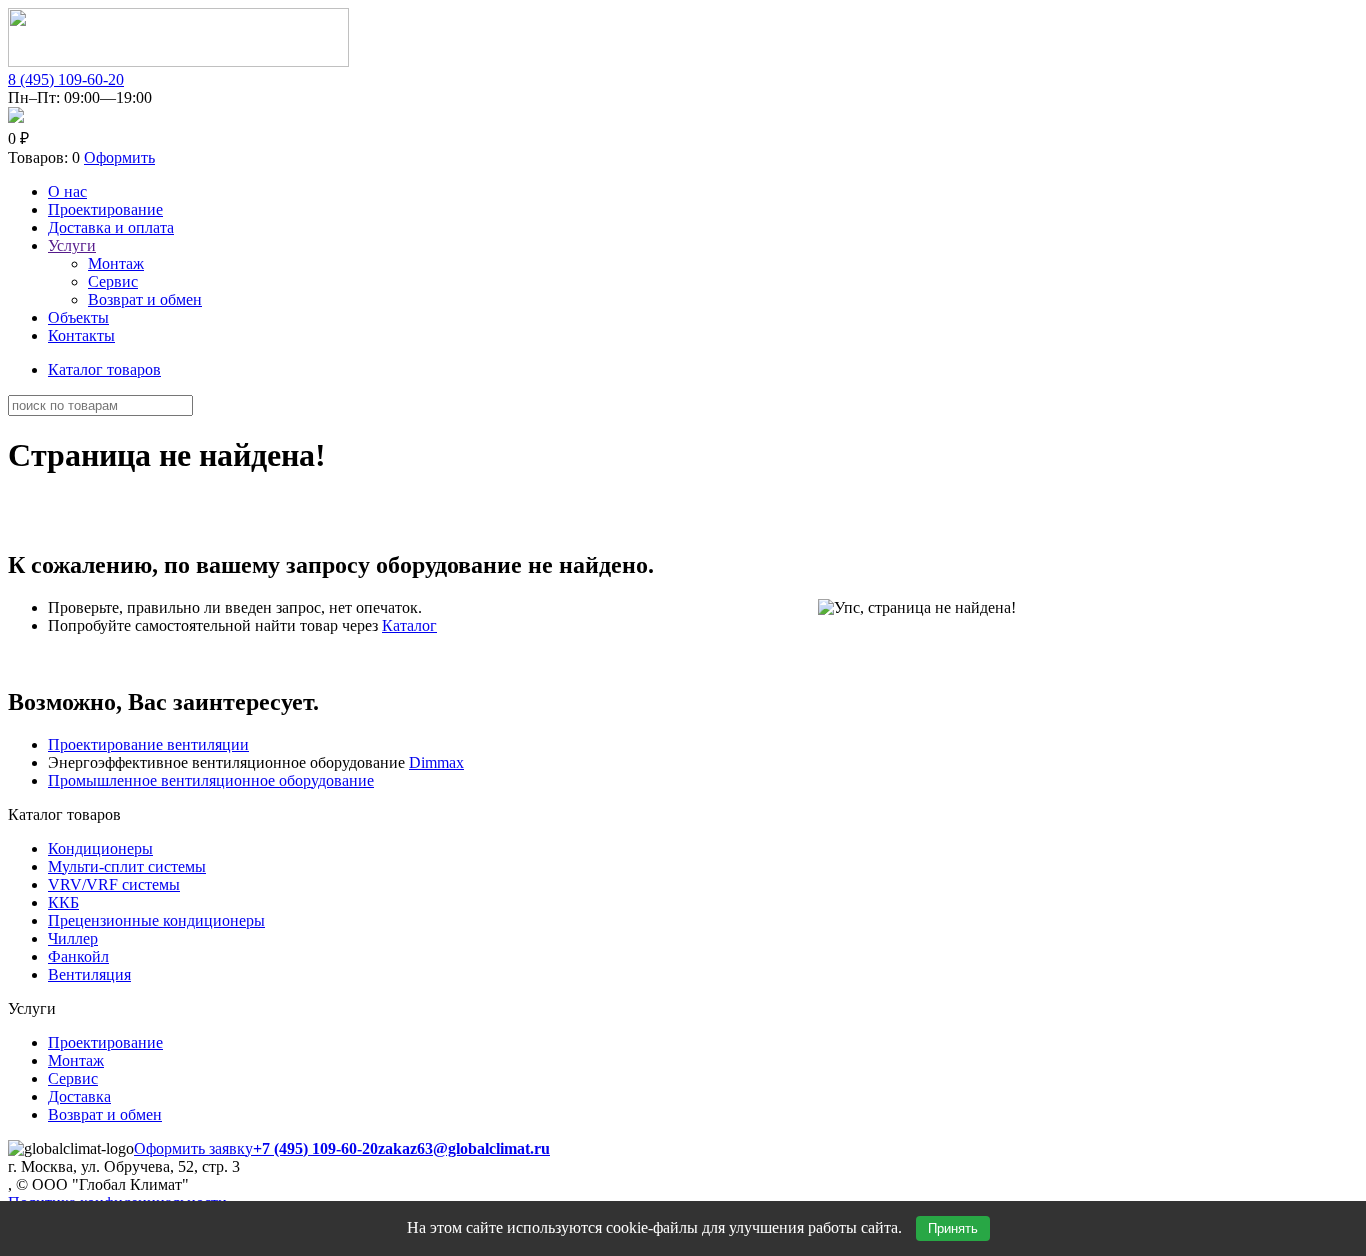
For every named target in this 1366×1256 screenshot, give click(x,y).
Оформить (119, 157)
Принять (953, 1228)
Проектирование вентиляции (148, 744)
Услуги (72, 245)
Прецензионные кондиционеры (156, 920)
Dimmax (436, 762)
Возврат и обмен (145, 299)
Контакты (81, 335)
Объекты (78, 317)
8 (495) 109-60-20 (66, 79)
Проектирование (105, 209)
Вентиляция (89, 974)
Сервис (113, 281)
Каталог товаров (104, 369)
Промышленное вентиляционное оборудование (211, 780)
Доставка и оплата (111, 227)
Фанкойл (78, 956)
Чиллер (73, 938)
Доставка (79, 1096)
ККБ (63, 902)
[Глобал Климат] (178, 61)
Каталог (409, 625)
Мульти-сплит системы (127, 866)
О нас (67, 191)
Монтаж (116, 263)
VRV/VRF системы (114, 884)
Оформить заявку (193, 1148)
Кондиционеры (100, 848)
